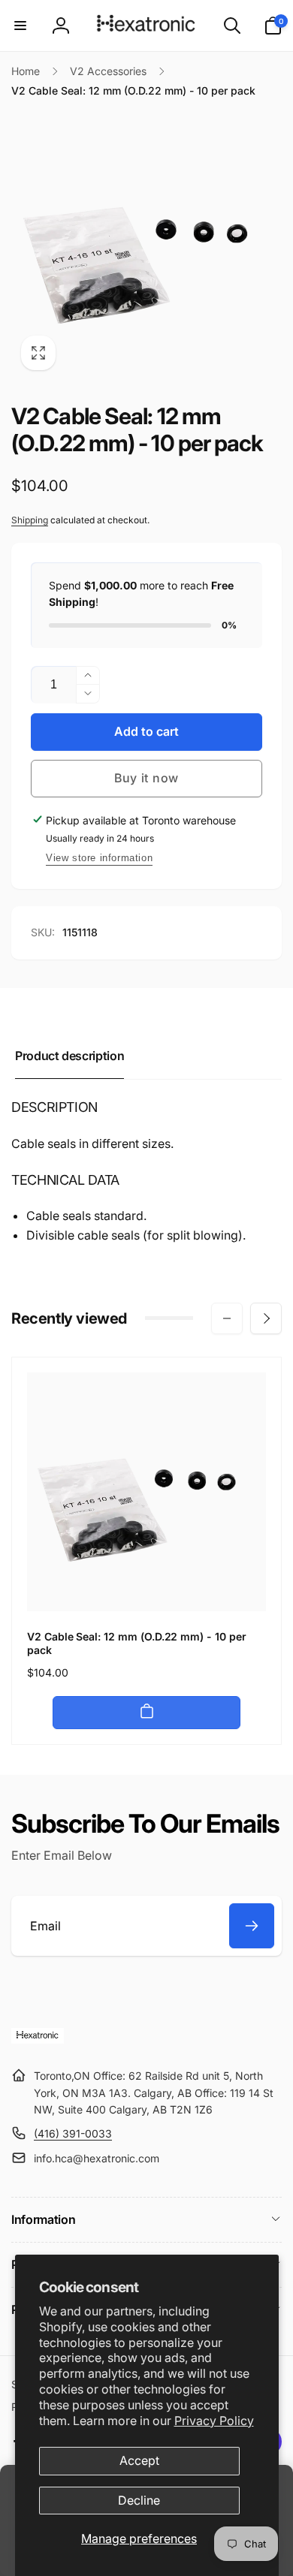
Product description (69, 1056)
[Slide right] (266, 1318)
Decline (139, 2500)
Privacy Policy (214, 2421)
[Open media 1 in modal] (146, 245)
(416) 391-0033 (73, 2133)
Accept (139, 2460)
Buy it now (146, 778)
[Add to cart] (146, 1713)
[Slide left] (227, 1318)
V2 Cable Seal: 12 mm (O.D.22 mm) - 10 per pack (137, 1643)
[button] (20, 26)
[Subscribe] (252, 1926)
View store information (99, 858)
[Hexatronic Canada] (38, 2039)
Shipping (30, 520)
